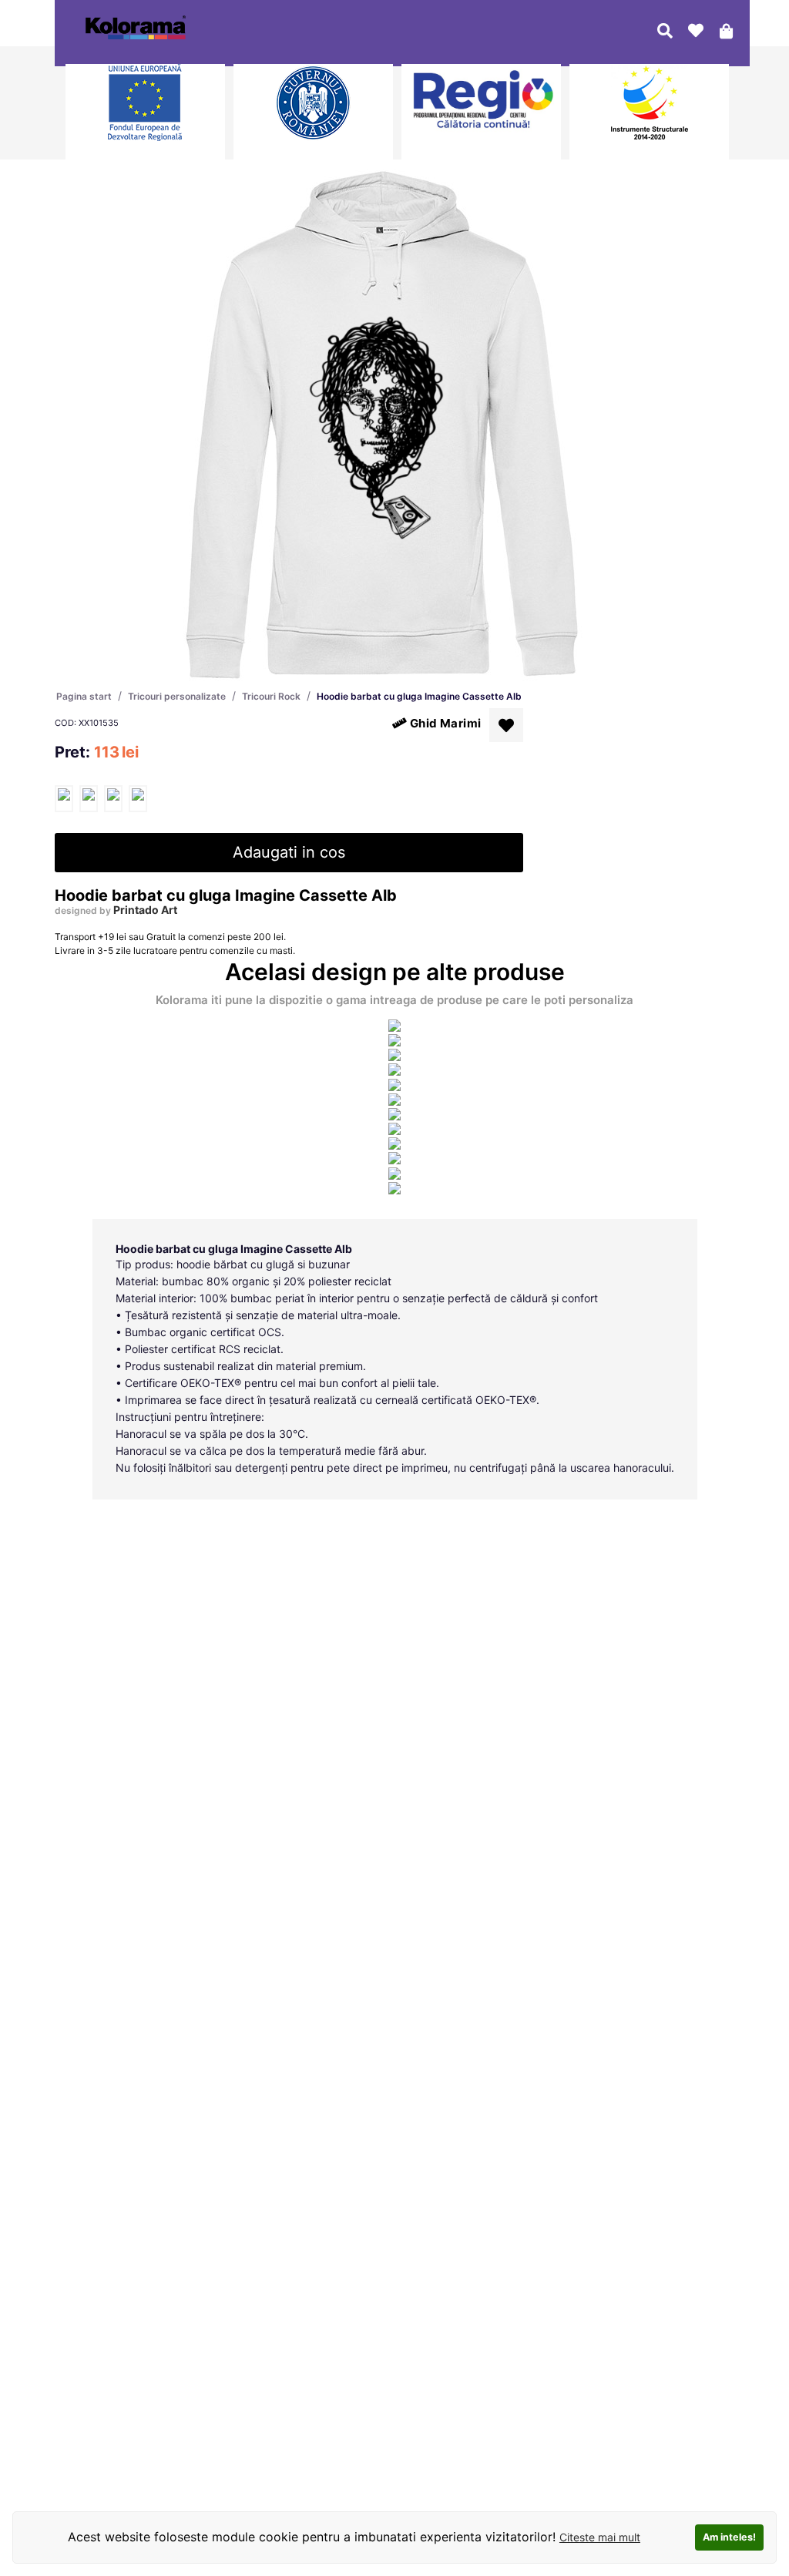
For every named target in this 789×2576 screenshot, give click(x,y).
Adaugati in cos (289, 852)
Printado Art (145, 910)
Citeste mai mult (600, 2537)
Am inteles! (729, 2537)
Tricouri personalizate (177, 696)
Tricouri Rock (271, 696)
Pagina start (84, 696)
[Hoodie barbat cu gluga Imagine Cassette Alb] (64, 799)
